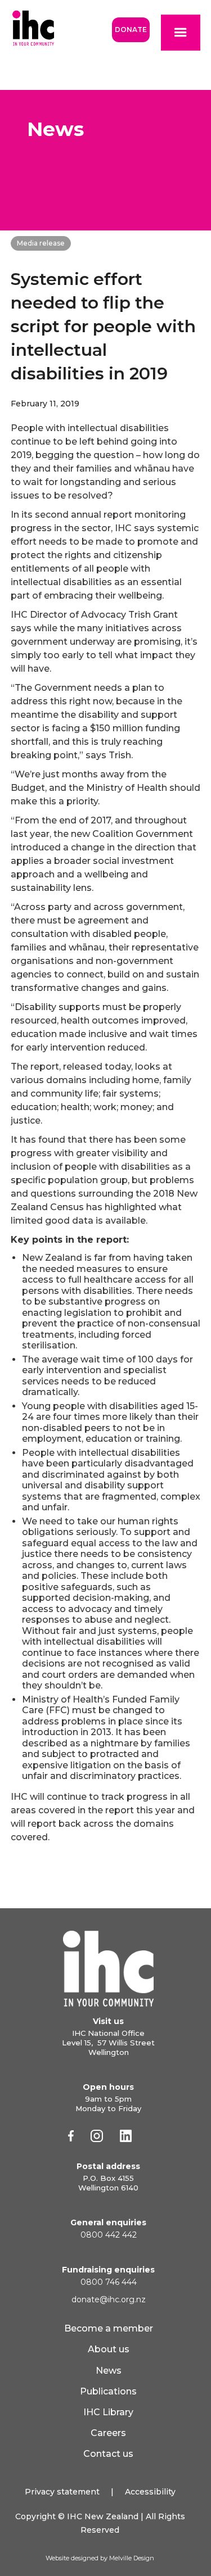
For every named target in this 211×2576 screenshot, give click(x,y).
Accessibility (150, 2492)
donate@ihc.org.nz (109, 2299)
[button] (181, 33)
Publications (108, 2391)
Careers (108, 2433)
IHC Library (108, 2412)
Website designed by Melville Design (100, 2558)
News (109, 2371)
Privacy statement (62, 2492)
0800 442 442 (109, 2235)
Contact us (108, 2454)
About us (109, 2349)
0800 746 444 (109, 2282)
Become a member (109, 2328)
